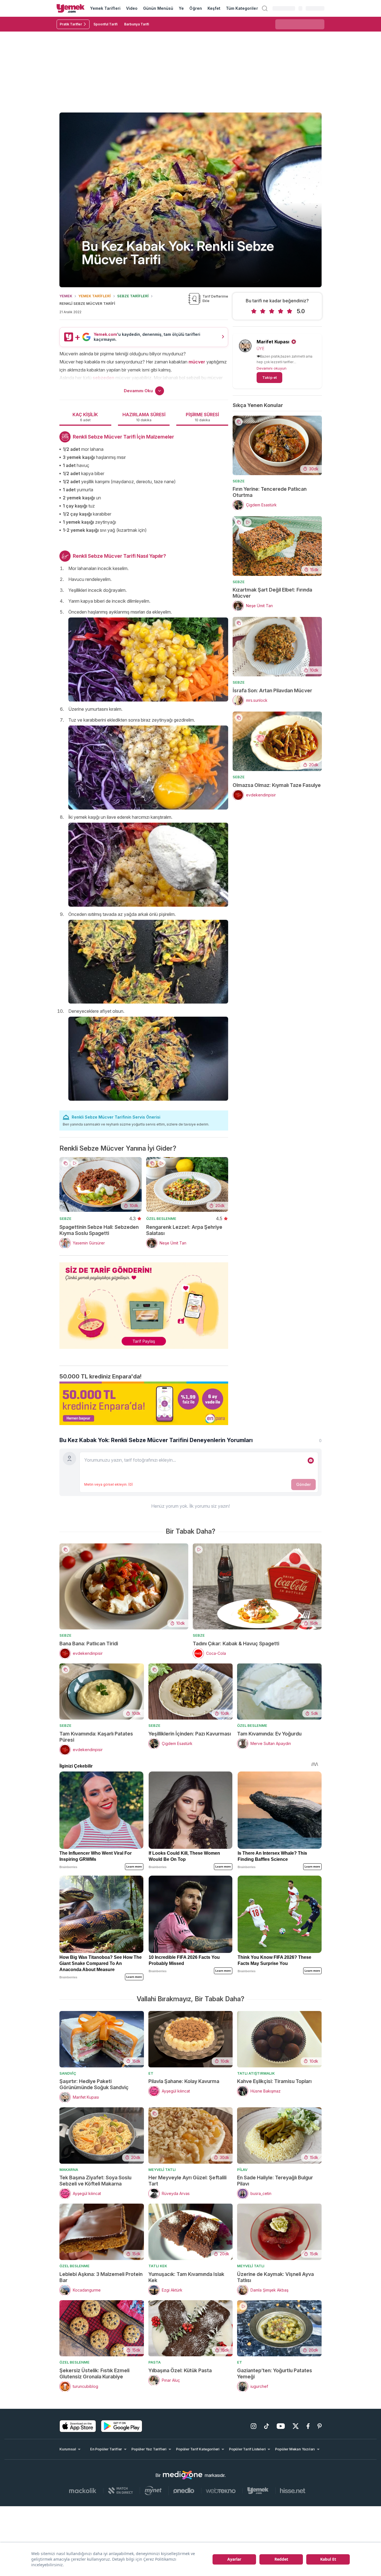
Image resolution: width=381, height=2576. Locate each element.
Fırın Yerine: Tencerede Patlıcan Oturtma (270, 492)
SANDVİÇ (68, 2073)
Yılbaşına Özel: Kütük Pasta (180, 2370)
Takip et (269, 377)
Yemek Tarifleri (105, 8)
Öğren (196, 8)
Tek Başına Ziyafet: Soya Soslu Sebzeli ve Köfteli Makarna (95, 2181)
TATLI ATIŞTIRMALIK (256, 2073)
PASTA (155, 2362)
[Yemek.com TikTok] (267, 2426)
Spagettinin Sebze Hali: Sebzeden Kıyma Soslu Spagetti (99, 1230)
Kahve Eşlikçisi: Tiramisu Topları (274, 2081)
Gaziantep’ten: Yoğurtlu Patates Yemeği (275, 2373)
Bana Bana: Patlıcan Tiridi (89, 1643)
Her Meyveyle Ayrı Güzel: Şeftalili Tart (187, 2181)
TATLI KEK (158, 2266)
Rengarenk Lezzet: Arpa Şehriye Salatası (184, 1230)
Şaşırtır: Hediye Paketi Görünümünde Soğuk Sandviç (94, 2084)
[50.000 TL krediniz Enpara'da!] (144, 1403)
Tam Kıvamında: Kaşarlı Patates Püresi (96, 1737)
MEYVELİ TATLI (162, 2170)
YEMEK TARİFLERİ (95, 296)
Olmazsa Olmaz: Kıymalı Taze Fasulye (277, 785)
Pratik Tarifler (71, 24)
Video (132, 8)
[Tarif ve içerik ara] (265, 8)
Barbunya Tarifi (137, 24)
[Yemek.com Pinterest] (319, 2426)
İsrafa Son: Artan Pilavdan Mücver (272, 690)
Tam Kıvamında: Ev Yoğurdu (269, 1734)
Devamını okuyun (272, 368)
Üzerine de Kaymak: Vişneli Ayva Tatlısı (275, 2277)
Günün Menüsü (158, 8)
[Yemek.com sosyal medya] (183, 2475)
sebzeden (103, 378)
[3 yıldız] (272, 311)
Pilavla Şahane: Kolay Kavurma (184, 2081)
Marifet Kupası (273, 342)
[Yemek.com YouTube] (281, 2426)
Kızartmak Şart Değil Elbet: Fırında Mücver (272, 593)
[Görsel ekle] (311, 1461)
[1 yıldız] (254, 311)
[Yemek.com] (71, 8)
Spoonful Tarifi (105, 24)
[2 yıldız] (263, 311)
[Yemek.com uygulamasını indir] (78, 2426)
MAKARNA (69, 2170)
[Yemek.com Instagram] (254, 2426)
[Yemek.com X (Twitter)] (296, 2426)
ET (151, 2073)
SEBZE (65, 1218)
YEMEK (66, 296)
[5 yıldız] (290, 311)
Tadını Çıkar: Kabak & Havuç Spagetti (236, 1643)
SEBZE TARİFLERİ (133, 296)
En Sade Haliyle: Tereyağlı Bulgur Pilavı (275, 2181)
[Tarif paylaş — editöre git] (144, 1302)
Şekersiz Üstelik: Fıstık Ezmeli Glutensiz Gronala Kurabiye (94, 2373)
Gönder (303, 1484)
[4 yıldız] (281, 311)
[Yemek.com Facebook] (308, 2426)
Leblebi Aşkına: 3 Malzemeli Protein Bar (101, 2277)
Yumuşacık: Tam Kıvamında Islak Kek (186, 2277)
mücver (197, 362)
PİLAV (242, 2170)
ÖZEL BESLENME (161, 1218)
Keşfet (214, 8)
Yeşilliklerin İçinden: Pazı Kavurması (190, 1734)
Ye (181, 8)
